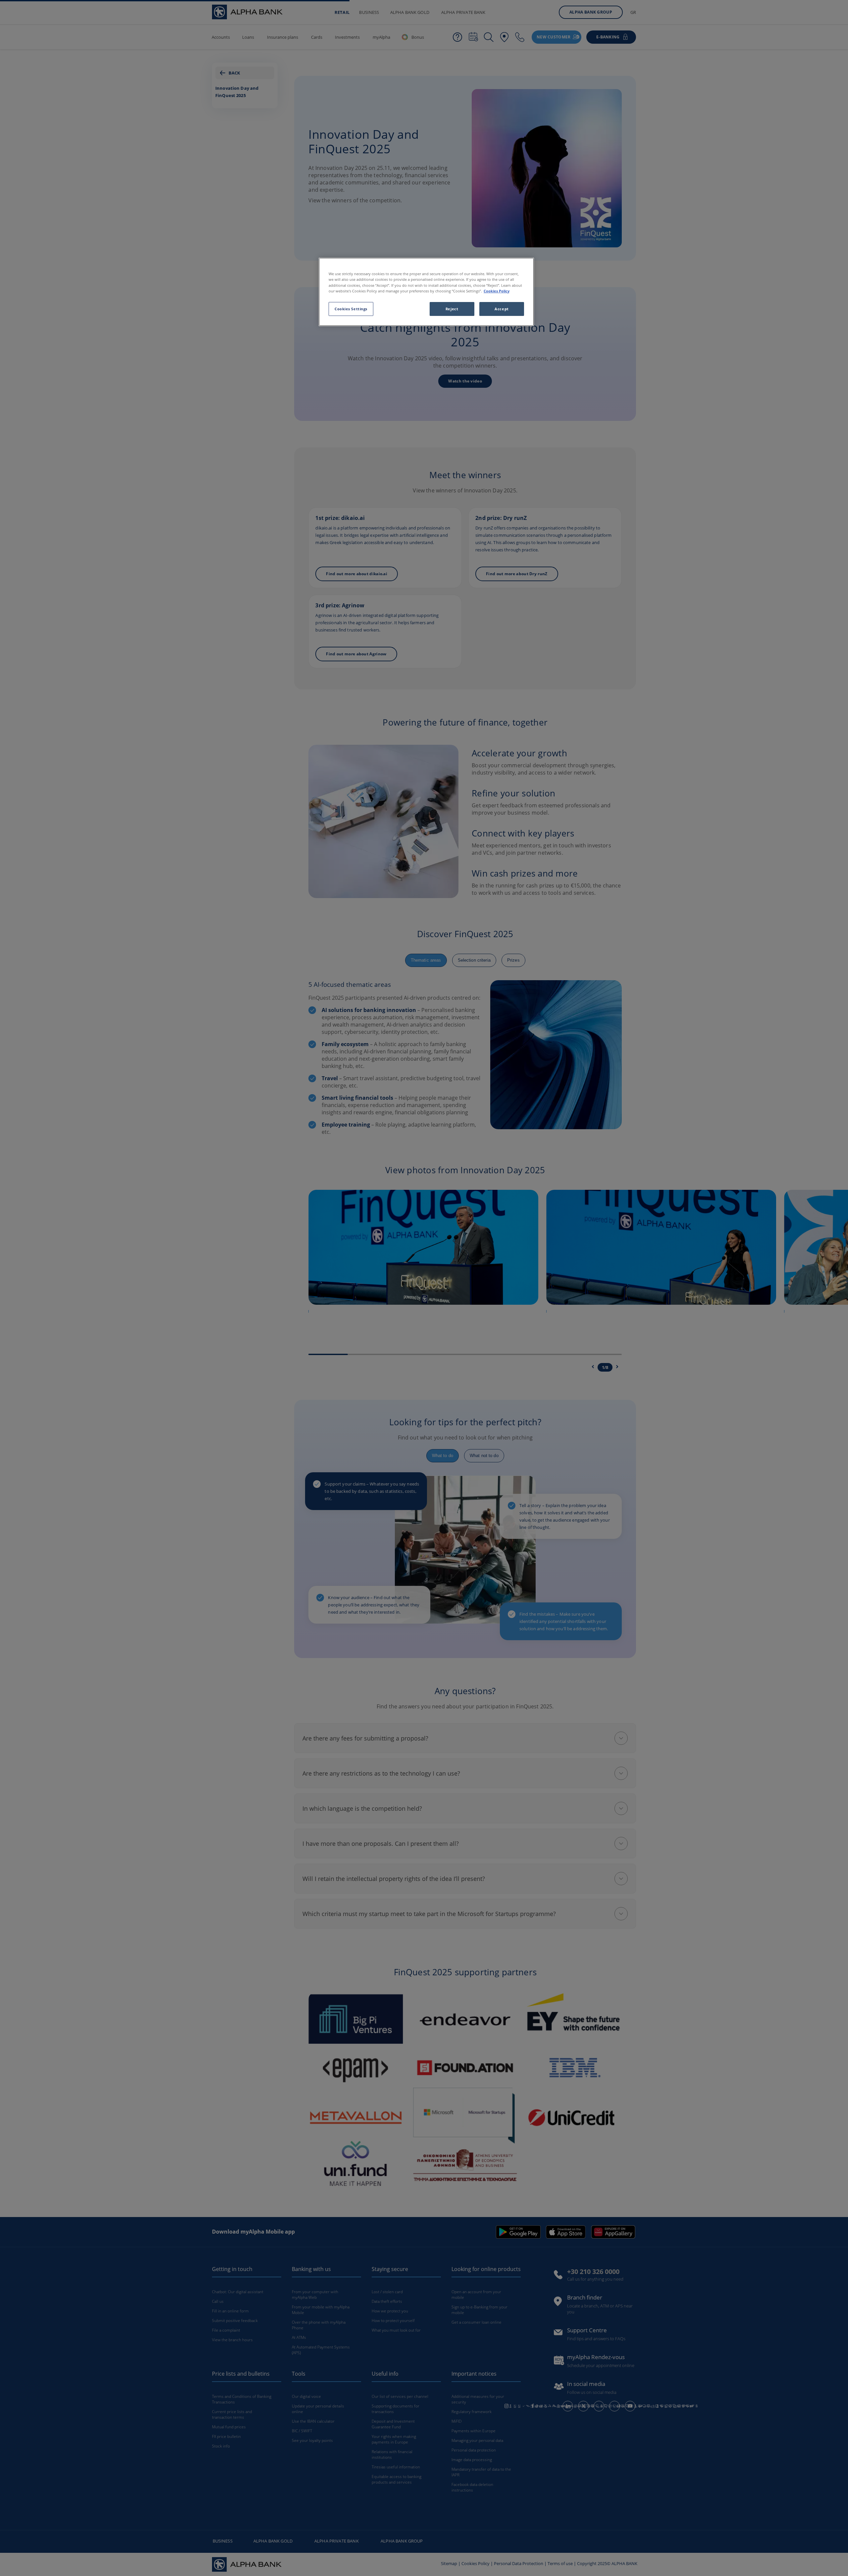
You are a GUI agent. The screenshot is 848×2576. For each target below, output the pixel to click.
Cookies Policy (497, 291)
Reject (452, 308)
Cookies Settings (351, 308)
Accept (502, 308)
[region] (426, 292)
